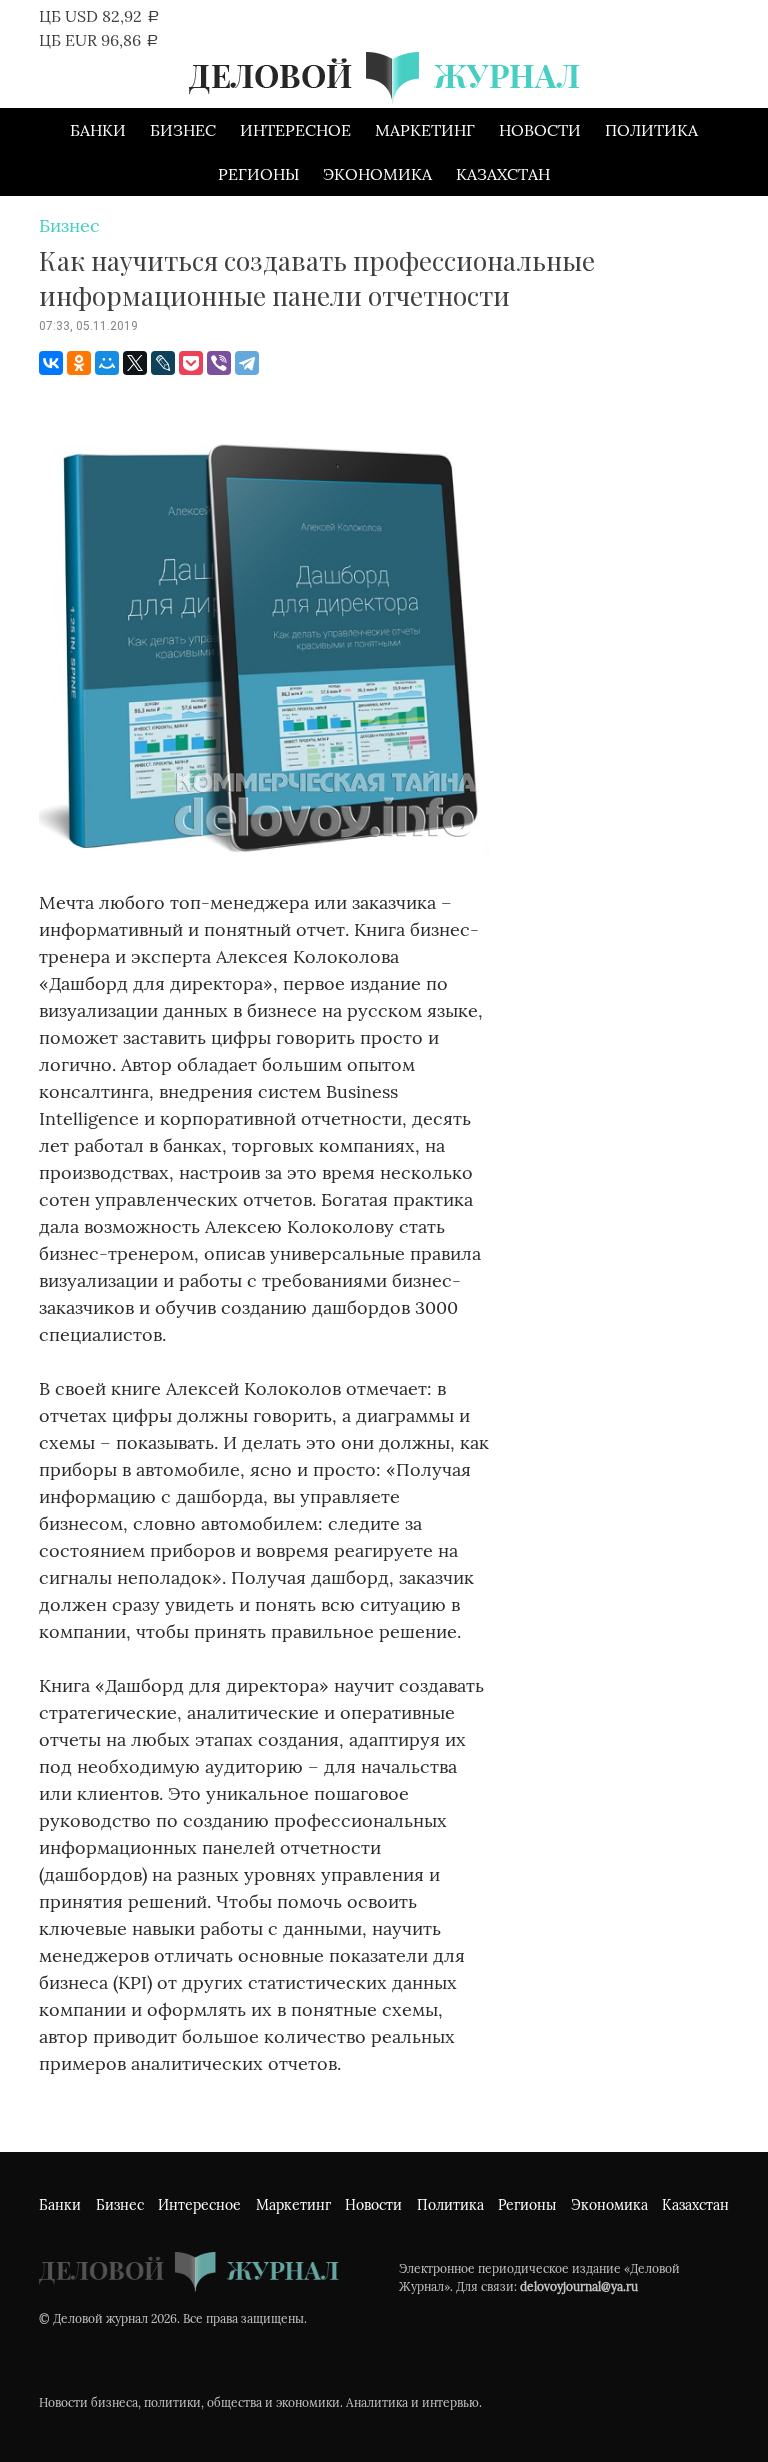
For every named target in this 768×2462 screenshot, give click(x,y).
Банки (98, 130)
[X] (135, 363)
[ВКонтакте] (51, 363)
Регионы (258, 174)
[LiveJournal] (163, 363)
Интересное (295, 130)
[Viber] (219, 363)
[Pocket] (191, 363)
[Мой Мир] (107, 363)
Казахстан (503, 174)
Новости (540, 130)
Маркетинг (425, 130)
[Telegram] (247, 363)
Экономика (377, 174)
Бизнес (183, 130)
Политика (651, 130)
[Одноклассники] (79, 363)
